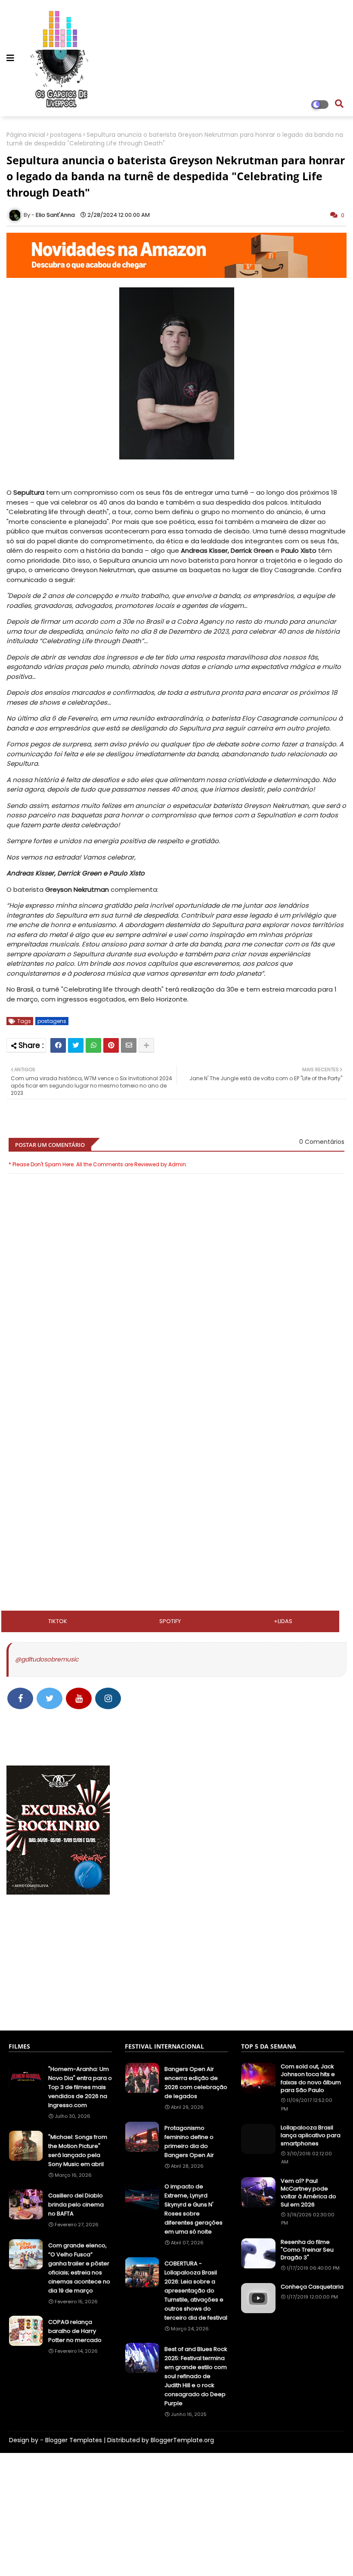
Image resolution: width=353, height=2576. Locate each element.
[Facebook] (58, 1045)
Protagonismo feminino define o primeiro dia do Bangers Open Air (189, 2142)
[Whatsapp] (93, 1045)
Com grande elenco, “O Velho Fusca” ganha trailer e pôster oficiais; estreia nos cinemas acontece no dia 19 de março (79, 2268)
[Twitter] (76, 1045)
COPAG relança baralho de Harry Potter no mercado (75, 2331)
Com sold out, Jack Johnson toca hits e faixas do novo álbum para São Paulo (311, 2078)
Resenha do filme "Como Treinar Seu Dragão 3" (307, 2250)
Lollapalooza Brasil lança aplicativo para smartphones (311, 2135)
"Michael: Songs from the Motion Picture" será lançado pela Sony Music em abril (78, 2151)
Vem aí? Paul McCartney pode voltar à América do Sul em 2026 (308, 2193)
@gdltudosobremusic (47, 1659)
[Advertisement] (176, 1429)
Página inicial (26, 135)
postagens (66, 135)
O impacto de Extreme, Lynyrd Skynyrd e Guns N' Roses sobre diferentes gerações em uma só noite (194, 2209)
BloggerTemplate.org (182, 2440)
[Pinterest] (111, 1045)
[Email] (129, 1045)
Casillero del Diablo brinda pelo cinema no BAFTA (76, 2205)
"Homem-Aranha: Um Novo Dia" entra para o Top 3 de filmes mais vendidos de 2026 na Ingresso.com (80, 2087)
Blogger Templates (74, 2440)
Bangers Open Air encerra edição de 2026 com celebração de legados (196, 2083)
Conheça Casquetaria (312, 2287)
